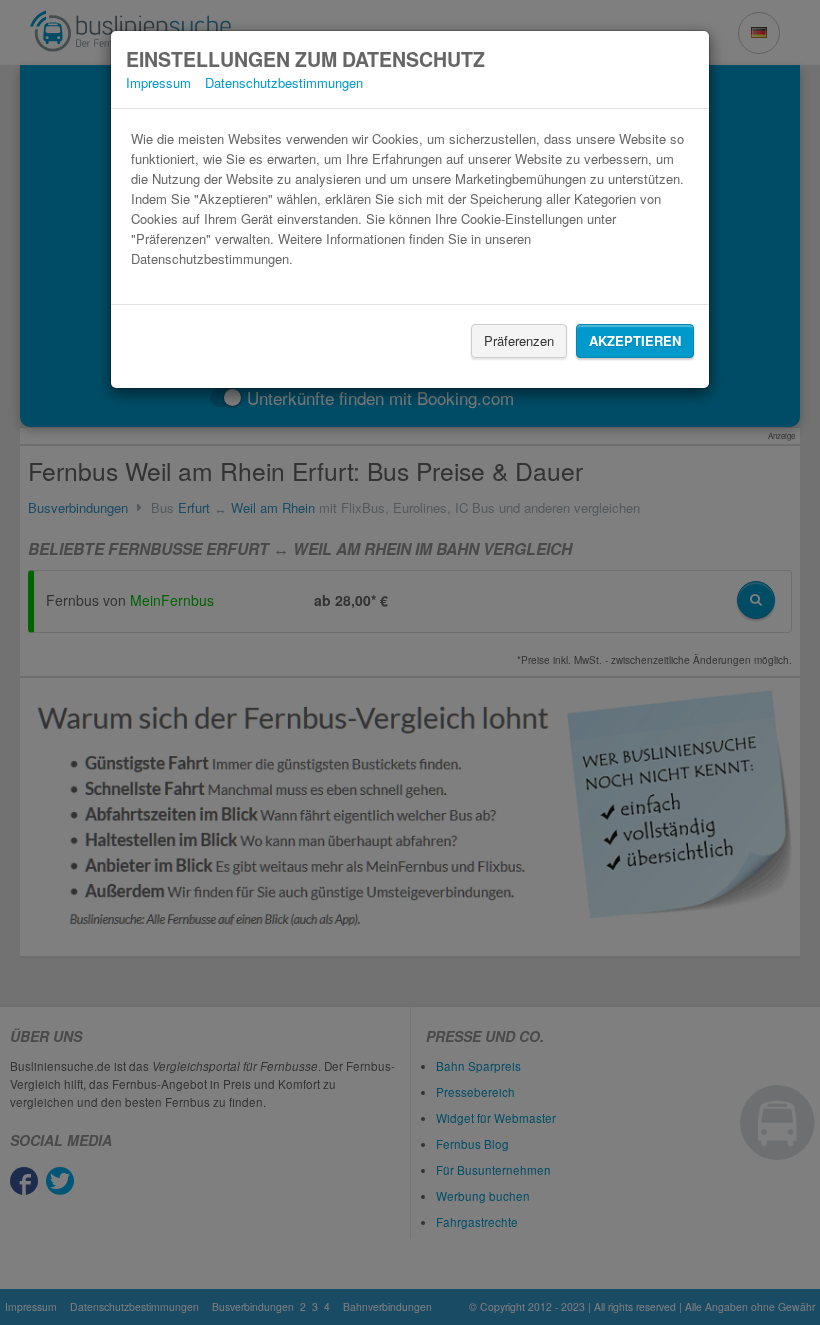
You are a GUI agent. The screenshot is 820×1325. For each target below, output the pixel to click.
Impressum (158, 82)
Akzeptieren (635, 340)
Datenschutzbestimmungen (284, 82)
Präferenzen (519, 340)
